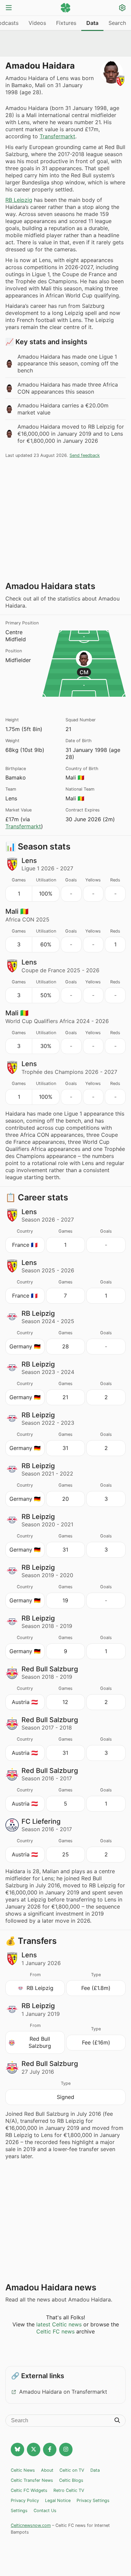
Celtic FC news (55, 2331)
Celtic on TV (72, 2470)
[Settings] (122, 9)
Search (117, 23)
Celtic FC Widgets (29, 2490)
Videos (37, 23)
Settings (19, 2511)
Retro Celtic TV (69, 2490)
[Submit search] (117, 2421)
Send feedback (85, 455)
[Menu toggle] (9, 8)
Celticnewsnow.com (31, 2525)
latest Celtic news (59, 2324)
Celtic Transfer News (32, 2480)
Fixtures (66, 23)
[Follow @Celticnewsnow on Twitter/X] (34, 2450)
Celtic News (23, 2470)
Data (92, 23)
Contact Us (45, 2511)
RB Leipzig (19, 200)
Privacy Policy (25, 2500)
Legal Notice (58, 2500)
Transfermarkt (57, 136)
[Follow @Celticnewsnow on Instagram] (66, 2450)
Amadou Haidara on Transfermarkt (63, 2392)
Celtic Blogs (71, 2480)
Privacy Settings (93, 2500)
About (47, 2470)
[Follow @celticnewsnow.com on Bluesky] (17, 2450)
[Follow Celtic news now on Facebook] (50, 2450)
